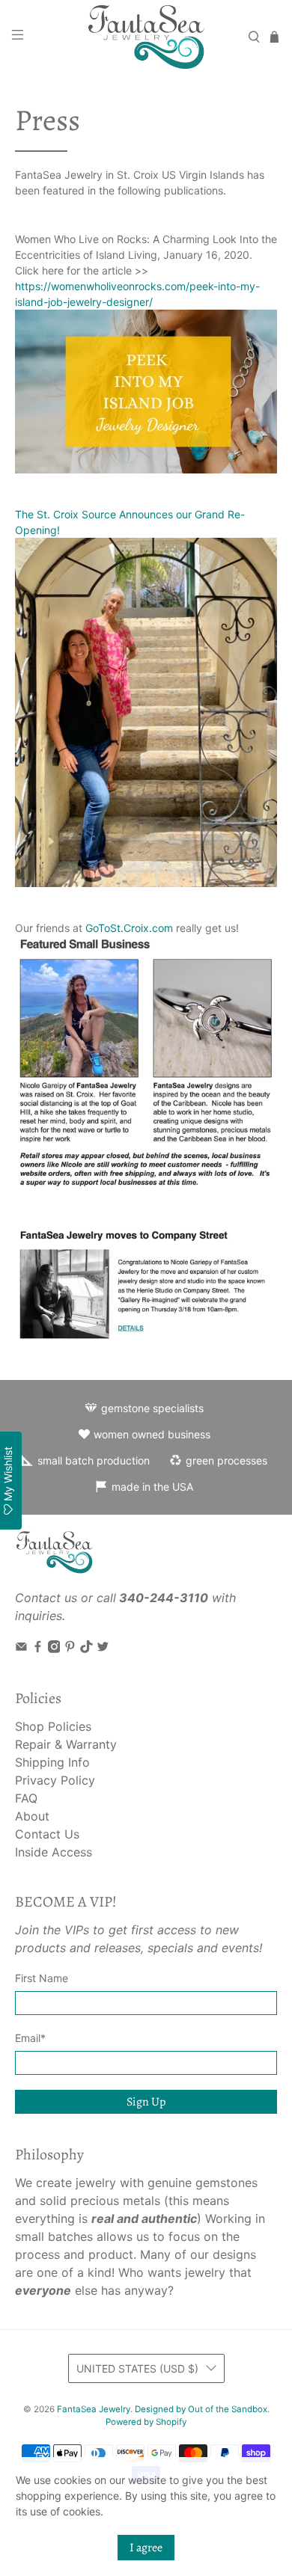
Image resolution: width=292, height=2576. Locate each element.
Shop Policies (53, 1726)
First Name (42, 1978)
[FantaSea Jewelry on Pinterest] (70, 1649)
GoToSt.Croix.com (129, 928)
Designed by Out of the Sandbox (201, 2409)
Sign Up (146, 2102)
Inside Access (54, 1852)
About (32, 1816)
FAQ (26, 1798)
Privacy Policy (55, 1780)
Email (30, 2038)
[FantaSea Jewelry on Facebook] (38, 1649)
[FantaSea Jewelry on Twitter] (103, 1649)
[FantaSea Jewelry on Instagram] (54, 1649)
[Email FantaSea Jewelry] (21, 1649)
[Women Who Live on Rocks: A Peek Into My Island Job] (146, 392)
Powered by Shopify (146, 2422)
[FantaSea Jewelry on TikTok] (86, 1649)
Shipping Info (52, 1762)
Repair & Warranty (66, 1744)
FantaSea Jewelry (94, 2409)
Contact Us (47, 1834)
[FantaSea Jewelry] (146, 37)
